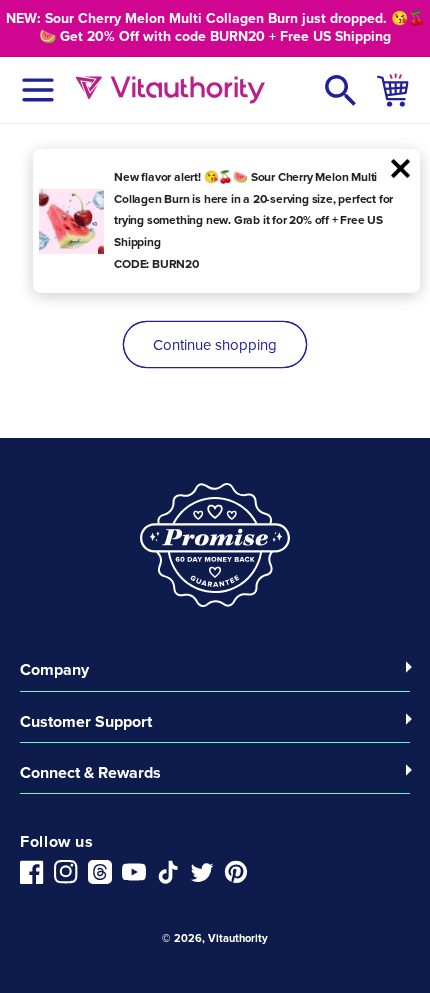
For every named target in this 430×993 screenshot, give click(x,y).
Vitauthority (238, 938)
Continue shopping (215, 345)
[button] (341, 90)
